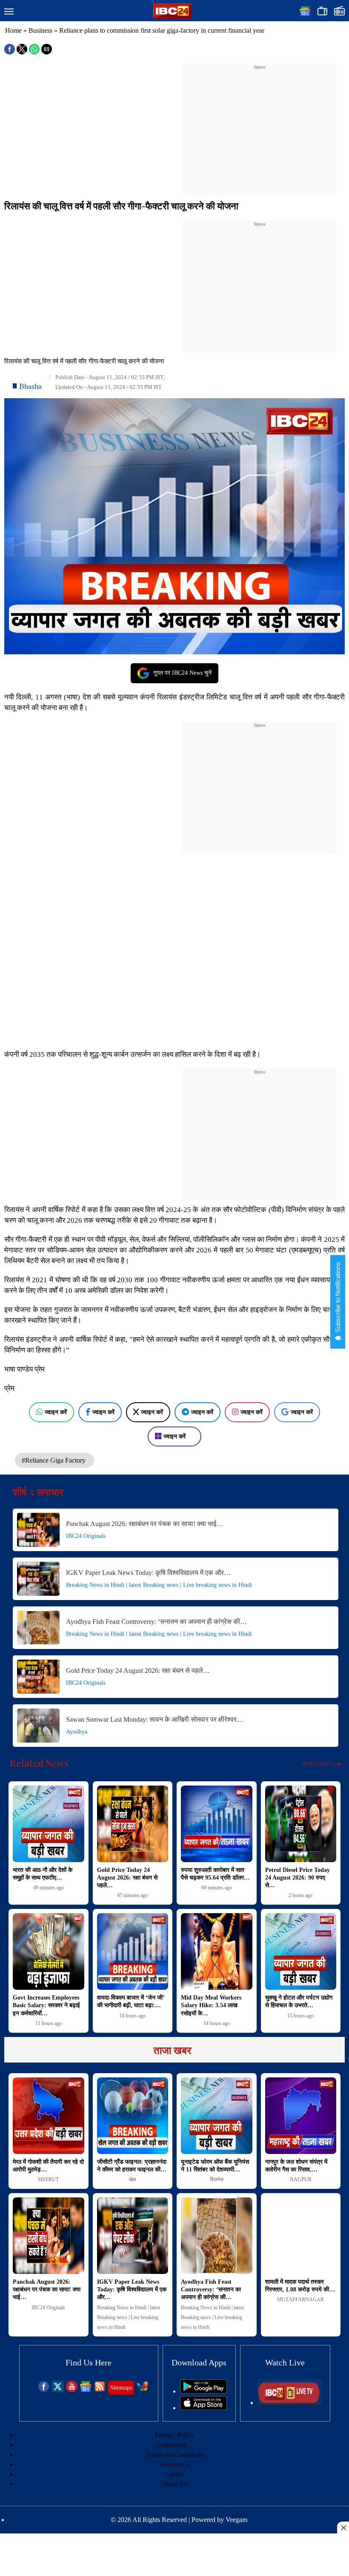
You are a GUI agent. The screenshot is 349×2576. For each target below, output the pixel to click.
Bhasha (30, 386)
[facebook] (44, 2390)
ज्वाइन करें (56, 1412)
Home (13, 30)
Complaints (172, 2445)
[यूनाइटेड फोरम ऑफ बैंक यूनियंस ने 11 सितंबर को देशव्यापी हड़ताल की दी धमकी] (217, 2116)
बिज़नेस (217, 2179)
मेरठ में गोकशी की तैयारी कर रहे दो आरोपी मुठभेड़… (48, 2166)
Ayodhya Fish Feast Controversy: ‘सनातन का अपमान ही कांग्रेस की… (156, 1622)
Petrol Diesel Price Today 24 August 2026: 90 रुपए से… (298, 1878)
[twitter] (58, 2390)
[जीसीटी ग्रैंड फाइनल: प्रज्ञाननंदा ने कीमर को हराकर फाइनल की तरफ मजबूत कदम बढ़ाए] (133, 2116)
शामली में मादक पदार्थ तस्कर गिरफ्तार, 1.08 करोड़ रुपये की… (300, 2286)
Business (40, 30)
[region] (260, 124)
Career (174, 2474)
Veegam (236, 2520)
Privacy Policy (174, 2435)
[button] (9, 12)
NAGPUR (301, 2179)
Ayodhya (77, 1732)
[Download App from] (203, 2391)
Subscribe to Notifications (338, 1298)
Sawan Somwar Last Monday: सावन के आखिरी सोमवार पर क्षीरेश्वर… (155, 1719)
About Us (174, 2484)
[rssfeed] (100, 2390)
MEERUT (48, 2179)
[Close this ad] (343, 2528)
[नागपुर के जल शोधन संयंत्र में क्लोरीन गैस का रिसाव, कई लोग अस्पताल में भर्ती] (301, 2116)
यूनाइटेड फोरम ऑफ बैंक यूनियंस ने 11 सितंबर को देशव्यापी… (215, 2166)
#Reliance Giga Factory (54, 1460)
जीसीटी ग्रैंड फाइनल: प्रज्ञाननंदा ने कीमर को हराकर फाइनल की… (132, 2166)
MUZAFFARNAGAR (300, 2299)
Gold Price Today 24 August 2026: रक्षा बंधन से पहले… (138, 1670)
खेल (133, 2179)
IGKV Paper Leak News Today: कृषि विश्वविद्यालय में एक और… (148, 1573)
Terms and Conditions (175, 2455)
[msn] (142, 2390)
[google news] (86, 2390)
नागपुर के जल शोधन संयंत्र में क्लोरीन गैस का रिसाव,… (296, 2166)
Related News (39, 1763)
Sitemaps (121, 2388)
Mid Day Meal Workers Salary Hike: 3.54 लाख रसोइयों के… (211, 2005)
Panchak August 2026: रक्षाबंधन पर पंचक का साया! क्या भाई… (144, 1524)
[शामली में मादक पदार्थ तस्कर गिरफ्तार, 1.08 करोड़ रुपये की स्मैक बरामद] (301, 2236)
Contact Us (175, 2464)
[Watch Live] (289, 2403)
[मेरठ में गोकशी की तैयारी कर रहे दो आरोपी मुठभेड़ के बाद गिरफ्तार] (49, 2116)
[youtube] (72, 2390)
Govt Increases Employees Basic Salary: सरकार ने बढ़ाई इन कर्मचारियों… (46, 2005)
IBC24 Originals (86, 1536)
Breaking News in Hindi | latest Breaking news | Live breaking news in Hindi (159, 1585)
